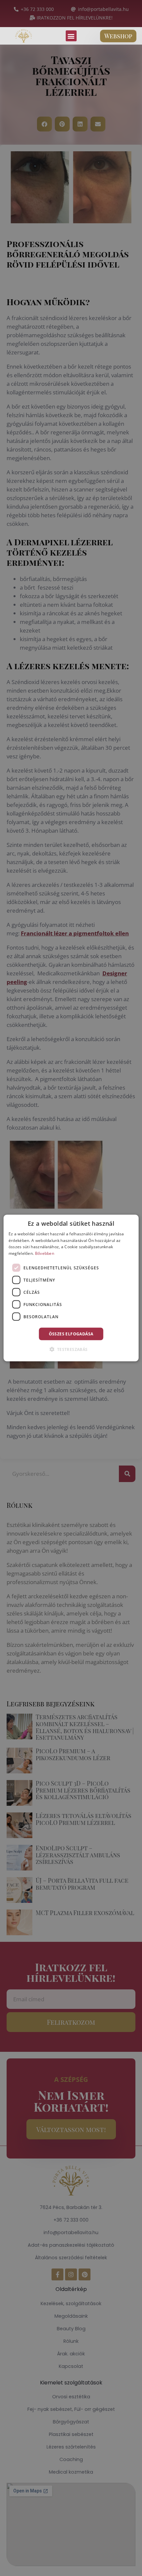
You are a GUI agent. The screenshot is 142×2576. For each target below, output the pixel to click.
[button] (71, 36)
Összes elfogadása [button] (71, 1334)
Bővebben (45, 1253)
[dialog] (71, 1288)
